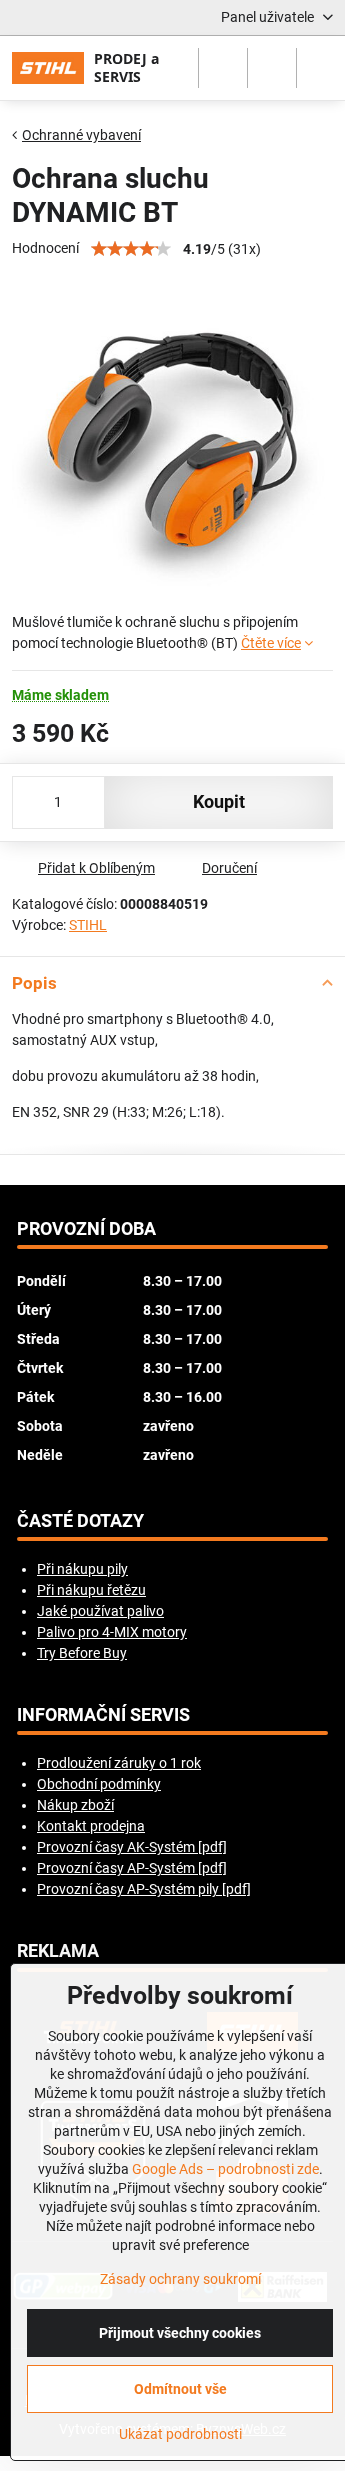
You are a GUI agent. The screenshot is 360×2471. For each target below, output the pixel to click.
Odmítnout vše (180, 2389)
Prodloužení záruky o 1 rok (119, 1763)
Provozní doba (86, 1229)
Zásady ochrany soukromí (180, 2279)
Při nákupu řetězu (91, 1590)
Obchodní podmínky (99, 1784)
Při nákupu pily (82, 1569)
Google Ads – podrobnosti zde (225, 2169)
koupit (219, 802)
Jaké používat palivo (100, 1611)
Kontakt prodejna (91, 1826)
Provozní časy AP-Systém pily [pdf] (144, 1889)
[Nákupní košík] (272, 68)
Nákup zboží (75, 1805)
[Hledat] (223, 68)
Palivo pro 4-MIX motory (112, 1632)
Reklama (58, 1951)
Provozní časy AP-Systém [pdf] (132, 1868)
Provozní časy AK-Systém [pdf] (132, 1847)
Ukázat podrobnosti (180, 2434)
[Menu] (321, 68)
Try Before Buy (82, 1653)
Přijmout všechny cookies (180, 2333)
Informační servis (103, 1715)
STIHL (88, 925)
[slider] (131, 249)
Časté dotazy (80, 1521)
